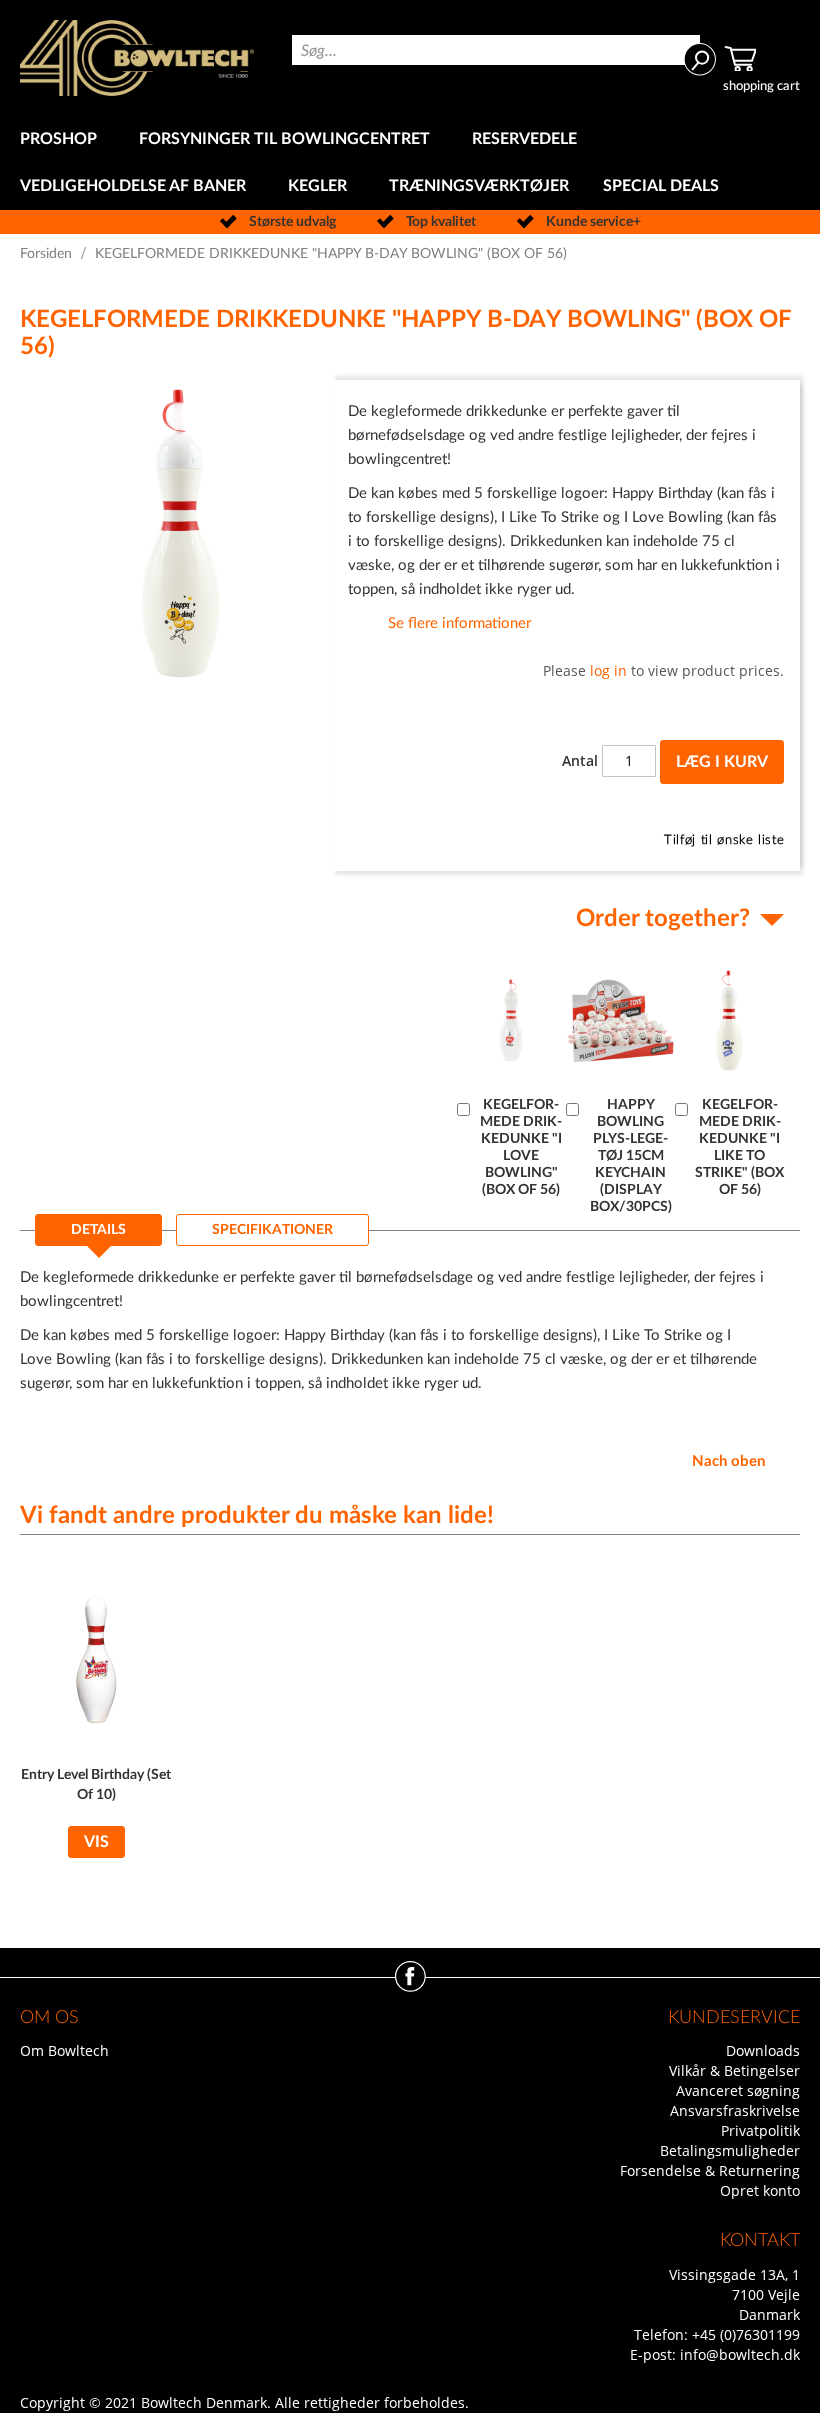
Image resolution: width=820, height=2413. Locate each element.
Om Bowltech (64, 2050)
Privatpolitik (760, 2130)
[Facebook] (410, 1986)
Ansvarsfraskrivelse (735, 2110)
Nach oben (728, 1461)
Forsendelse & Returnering (710, 2170)
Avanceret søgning (738, 2090)
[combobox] (496, 50)
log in (608, 670)
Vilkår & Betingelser (734, 2070)
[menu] (410, 163)
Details (98, 1230)
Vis (96, 1842)
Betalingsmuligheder (730, 2150)
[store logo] (137, 58)
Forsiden (46, 254)
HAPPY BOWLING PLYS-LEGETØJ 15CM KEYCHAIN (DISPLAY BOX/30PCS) (631, 1156)
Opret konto (760, 2190)
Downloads (763, 2050)
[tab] (98, 1236)
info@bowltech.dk (740, 2354)
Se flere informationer (459, 623)
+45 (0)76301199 (746, 2334)
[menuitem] (62, 139)
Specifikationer (272, 1230)
